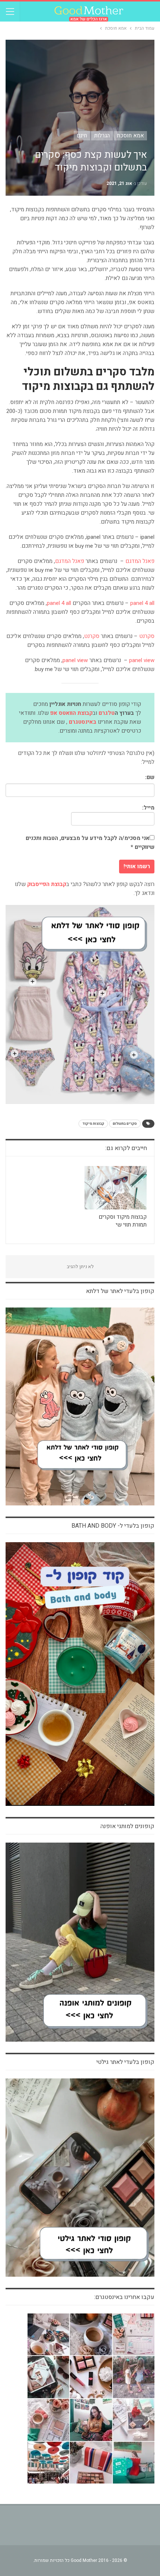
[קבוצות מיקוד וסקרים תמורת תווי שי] (116, 1188)
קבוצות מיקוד (93, 1124)
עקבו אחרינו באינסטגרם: (124, 2297)
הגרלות (102, 136)
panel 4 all (142, 603)
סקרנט (147, 636)
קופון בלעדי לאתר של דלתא (120, 1291)
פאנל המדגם (140, 561)
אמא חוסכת (130, 136)
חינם (82, 136)
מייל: (148, 808)
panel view (142, 660)
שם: (150, 777)
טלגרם (107, 713)
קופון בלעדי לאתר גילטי (125, 2062)
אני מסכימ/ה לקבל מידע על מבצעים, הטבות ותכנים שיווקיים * (90, 843)
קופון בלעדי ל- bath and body (113, 1526)
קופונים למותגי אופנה (127, 1826)
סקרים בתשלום (125, 1124)
